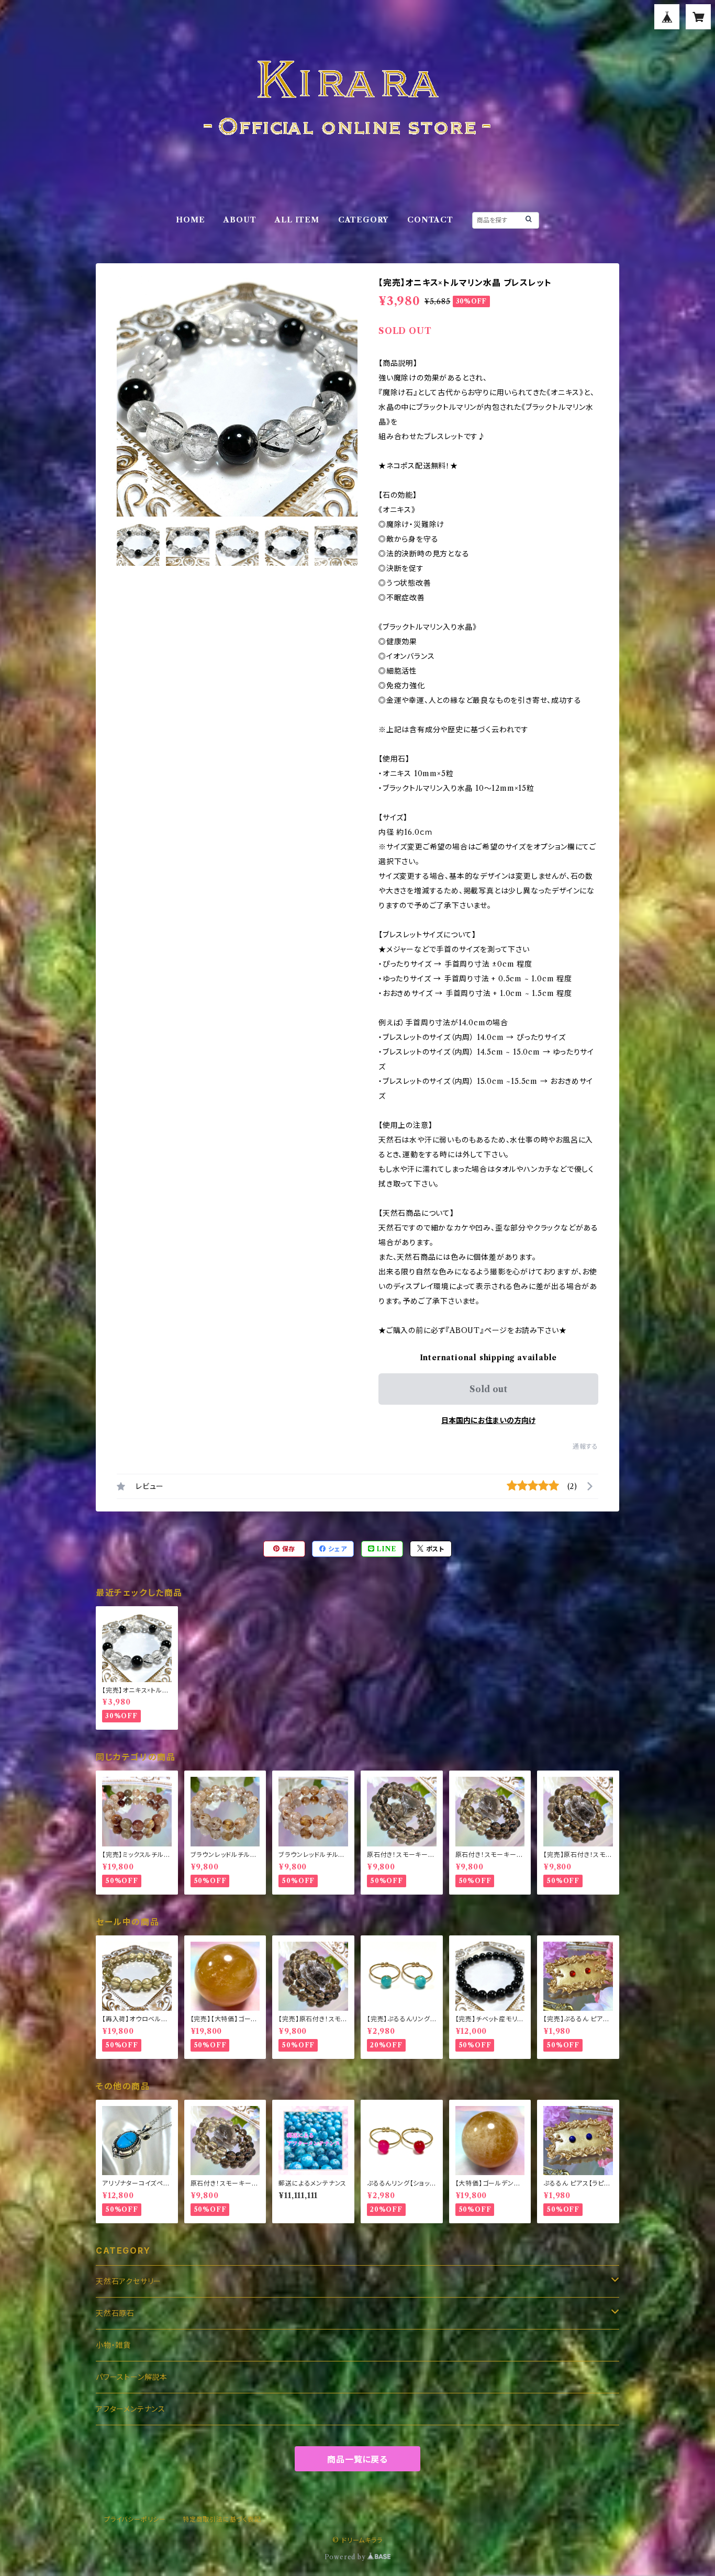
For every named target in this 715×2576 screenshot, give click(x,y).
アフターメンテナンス (131, 2409)
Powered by (346, 2557)
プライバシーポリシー (135, 2519)
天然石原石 (115, 2313)
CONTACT (430, 220)
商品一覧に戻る (357, 2459)
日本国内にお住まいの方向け (488, 1420)
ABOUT (240, 220)
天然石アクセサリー (129, 2281)
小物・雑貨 (113, 2345)
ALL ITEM (297, 220)
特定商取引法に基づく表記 (222, 2519)
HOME (190, 220)
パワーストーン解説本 (132, 2377)
